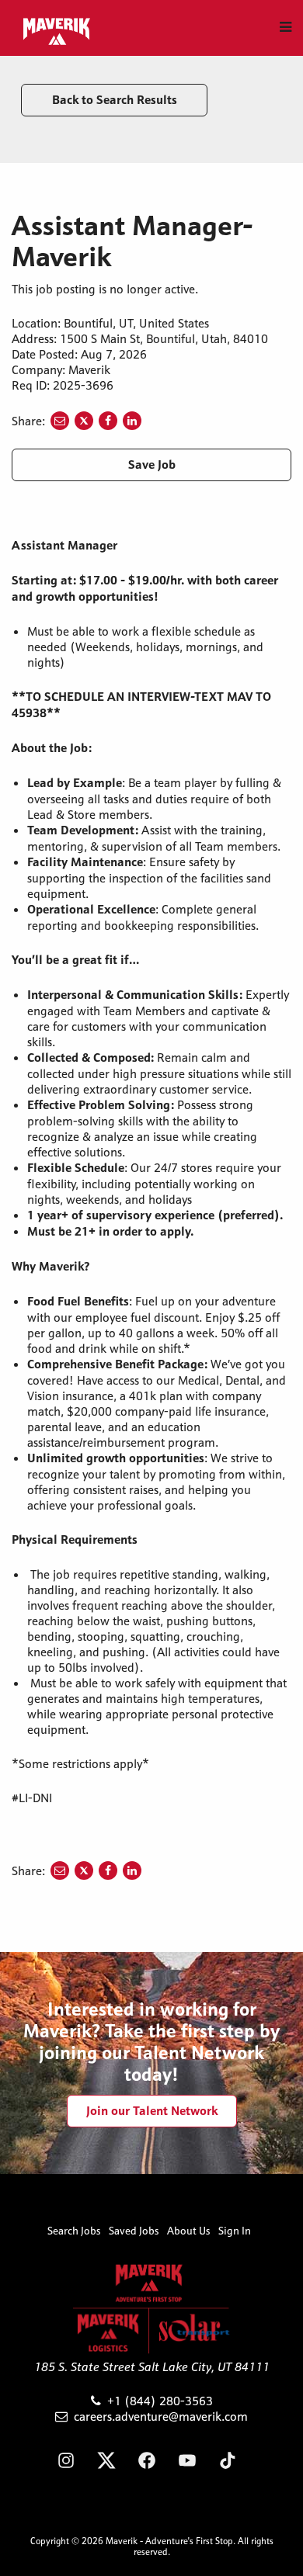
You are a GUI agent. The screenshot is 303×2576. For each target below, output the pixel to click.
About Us (189, 2231)
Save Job (152, 465)
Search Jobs (74, 2231)
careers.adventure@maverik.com (161, 2416)
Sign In (235, 2231)
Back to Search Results (115, 100)
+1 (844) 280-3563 (160, 2401)
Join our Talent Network (152, 2111)
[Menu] (286, 27)
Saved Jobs (134, 2231)
